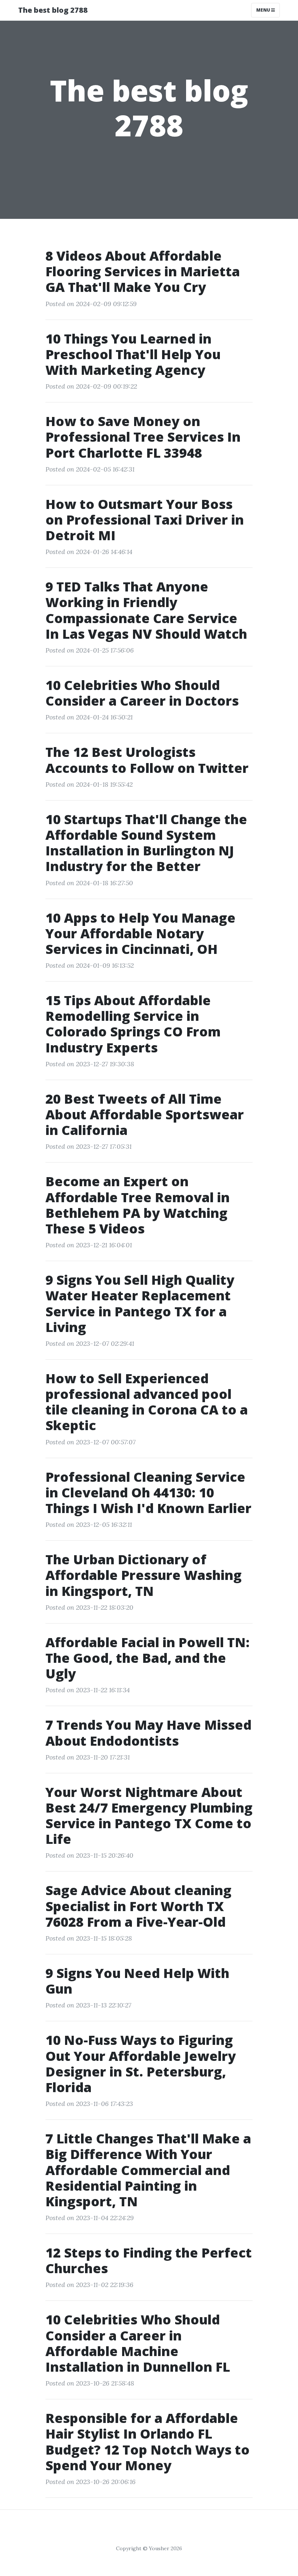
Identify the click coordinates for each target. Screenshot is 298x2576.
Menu (264, 10)
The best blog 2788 (53, 10)
